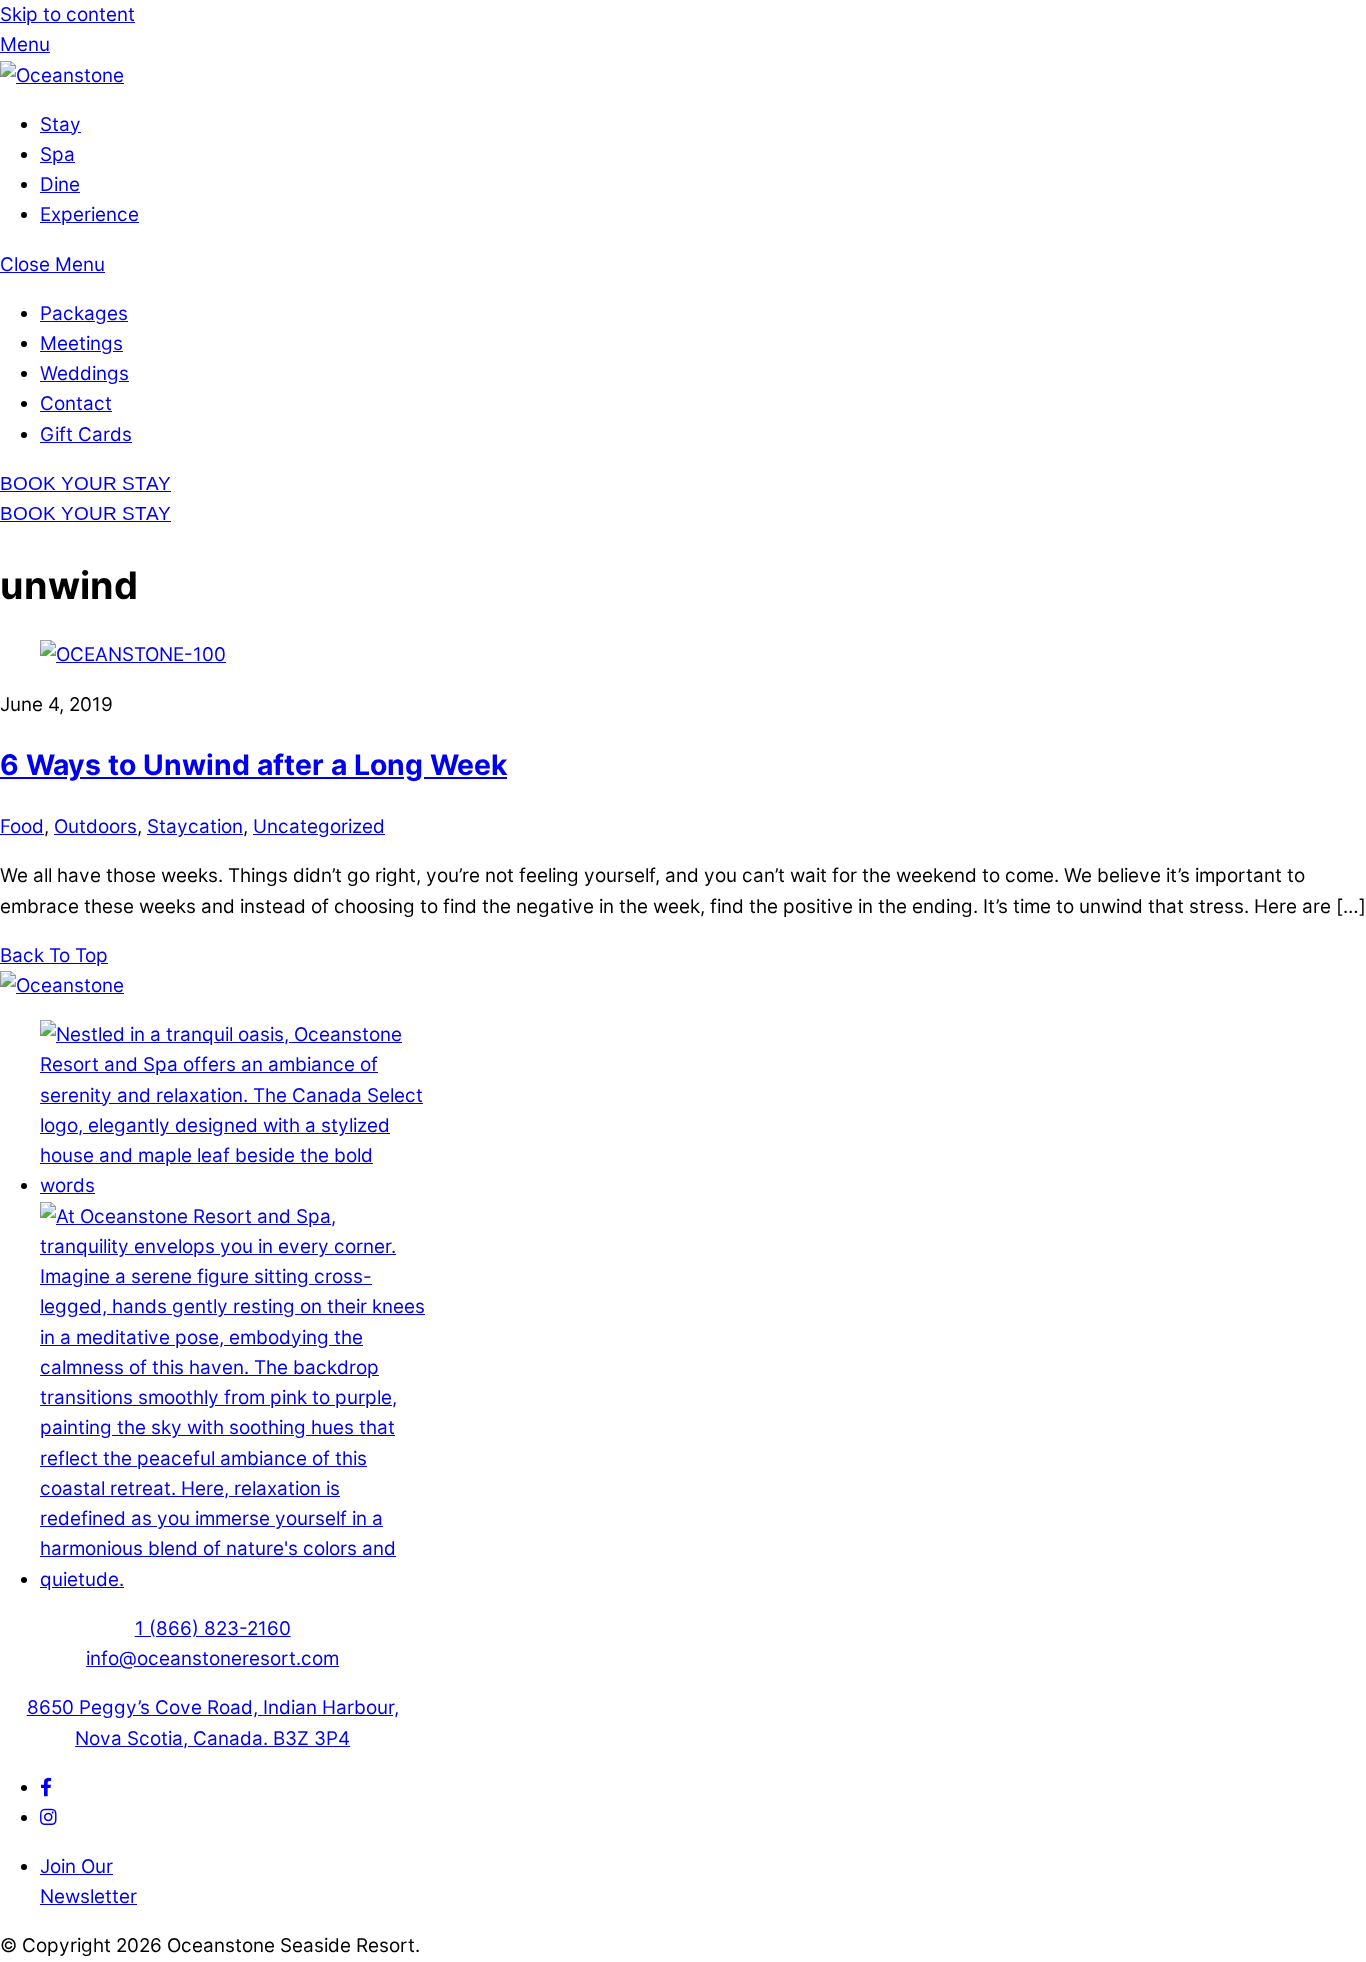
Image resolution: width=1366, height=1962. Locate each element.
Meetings (81, 343)
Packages (84, 313)
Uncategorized (319, 826)
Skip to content (67, 14)
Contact (76, 403)
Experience (89, 214)
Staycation (195, 826)
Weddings (84, 373)
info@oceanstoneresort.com (212, 1658)
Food (22, 826)
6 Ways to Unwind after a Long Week (253, 765)
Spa (57, 154)
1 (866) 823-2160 (213, 1628)
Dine (60, 184)
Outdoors (95, 826)
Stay (60, 124)
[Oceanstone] (62, 75)
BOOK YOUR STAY (85, 483)
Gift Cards (86, 434)
